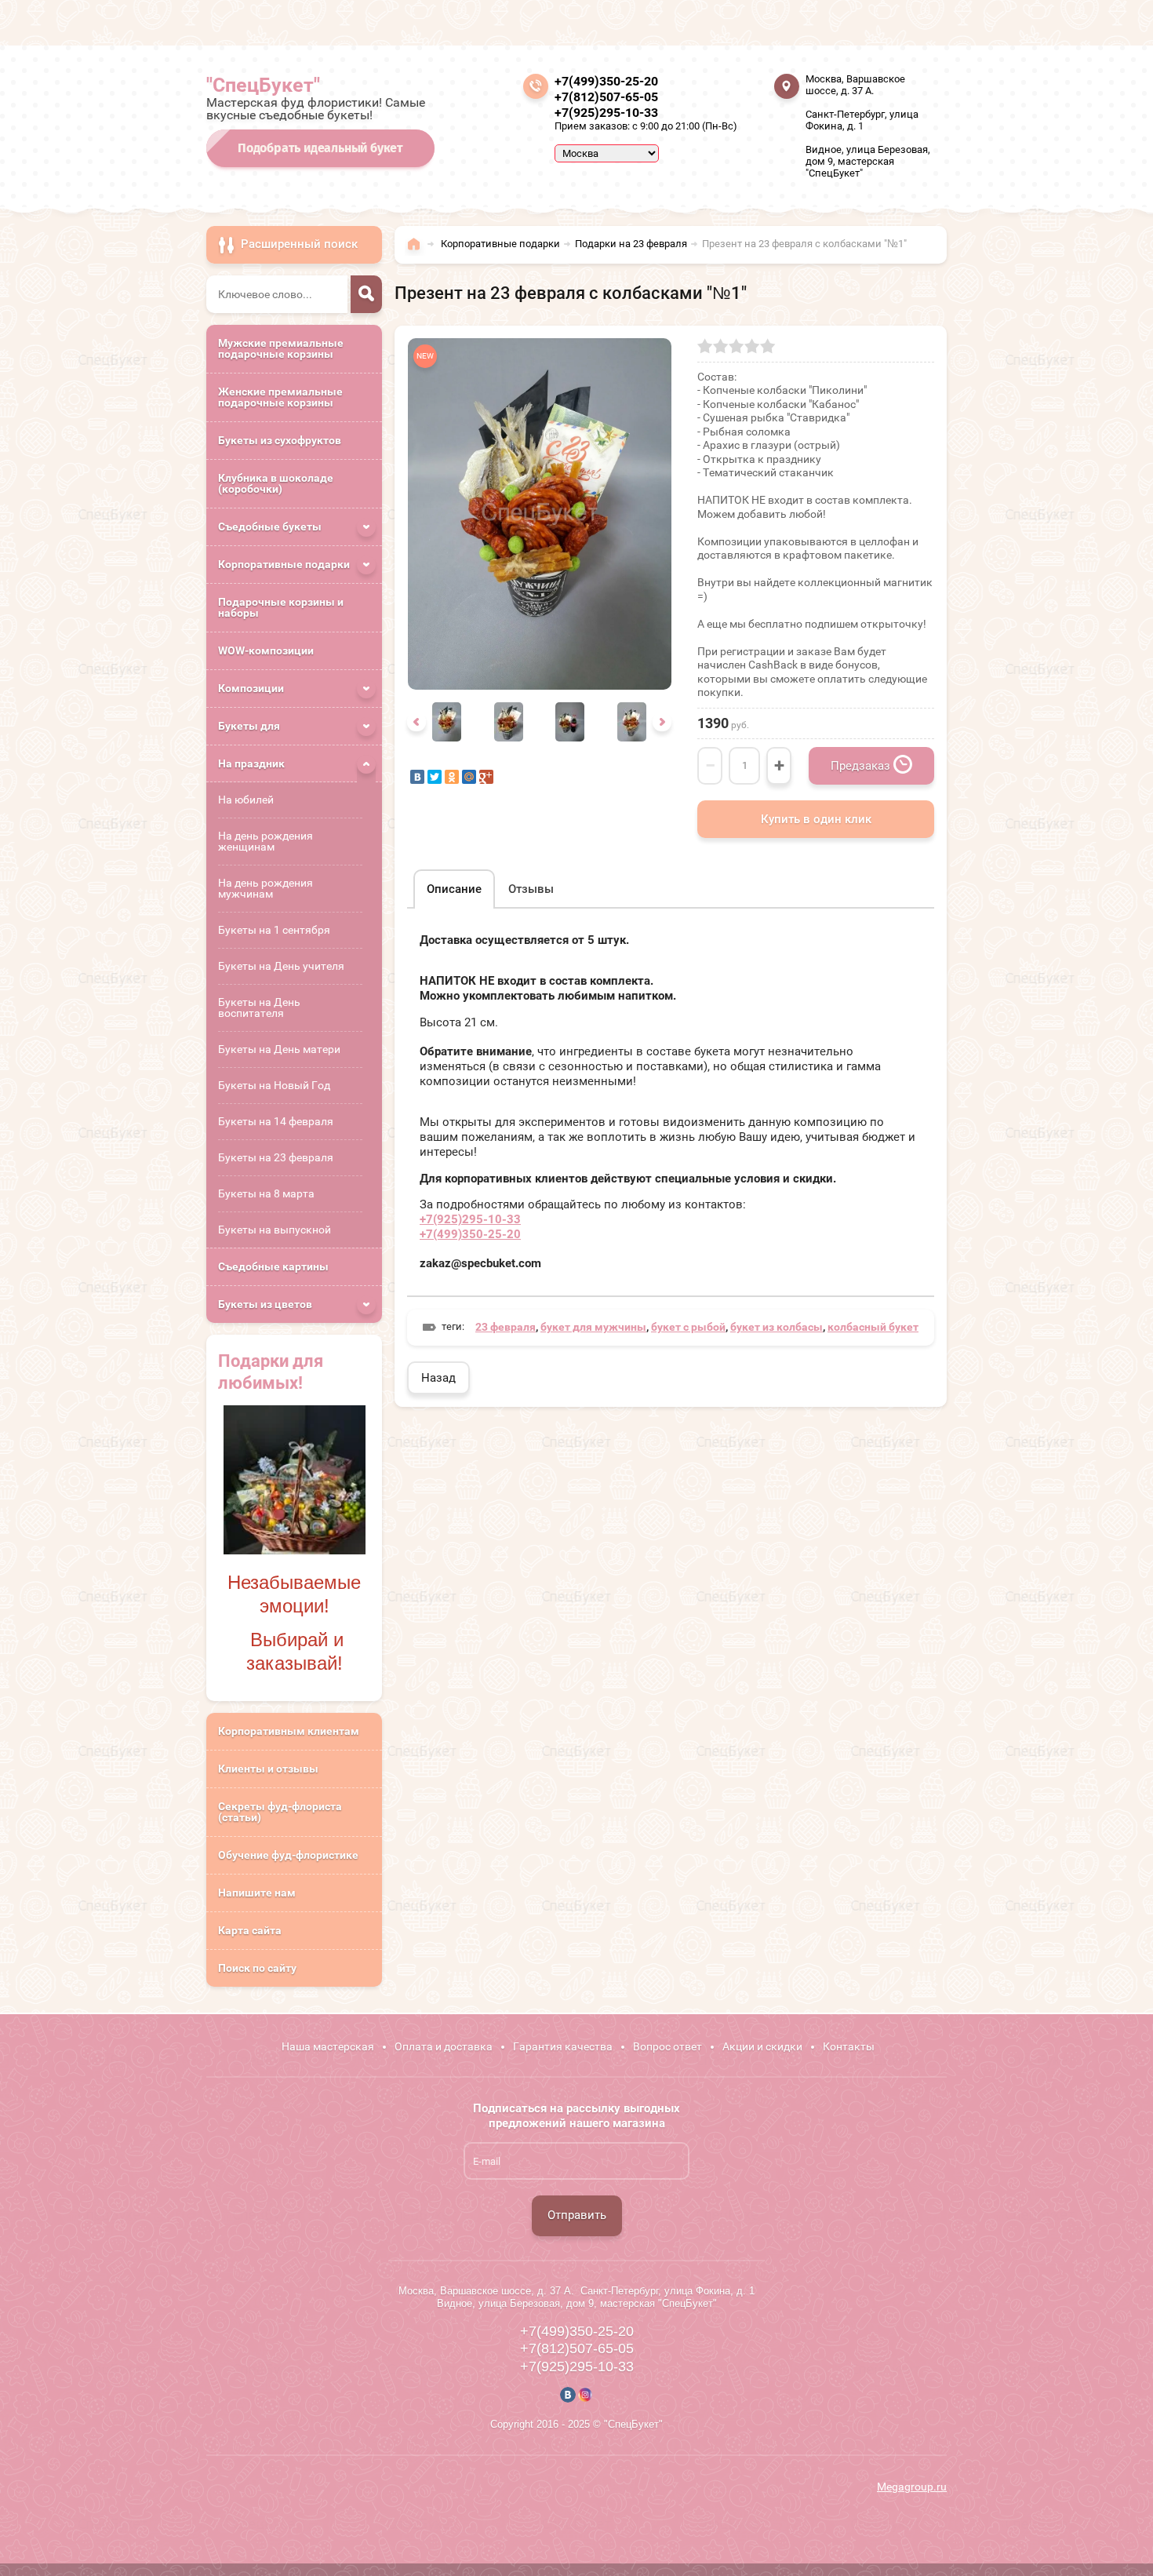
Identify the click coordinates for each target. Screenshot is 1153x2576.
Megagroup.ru (912, 2487)
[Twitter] (435, 777)
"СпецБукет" (263, 85)
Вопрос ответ (667, 2046)
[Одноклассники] (452, 777)
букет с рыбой (688, 1327)
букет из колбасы (777, 1327)
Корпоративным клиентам (289, 1731)
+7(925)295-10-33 (606, 113)
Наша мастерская (328, 2046)
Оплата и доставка (444, 2046)
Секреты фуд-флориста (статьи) (280, 1812)
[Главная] (418, 251)
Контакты (849, 2046)
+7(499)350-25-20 (606, 81)
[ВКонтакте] (417, 777)
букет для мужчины (593, 1327)
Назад (438, 1378)
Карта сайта (250, 1930)
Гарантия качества (563, 2046)
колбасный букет (873, 1327)
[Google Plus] (486, 777)
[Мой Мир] (469, 777)
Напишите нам (257, 1893)
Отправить (577, 2215)
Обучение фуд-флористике (288, 1855)
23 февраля (506, 1327)
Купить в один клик (816, 819)
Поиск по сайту (257, 1968)
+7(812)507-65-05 (606, 97)
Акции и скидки (762, 2046)
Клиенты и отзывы (268, 1769)
